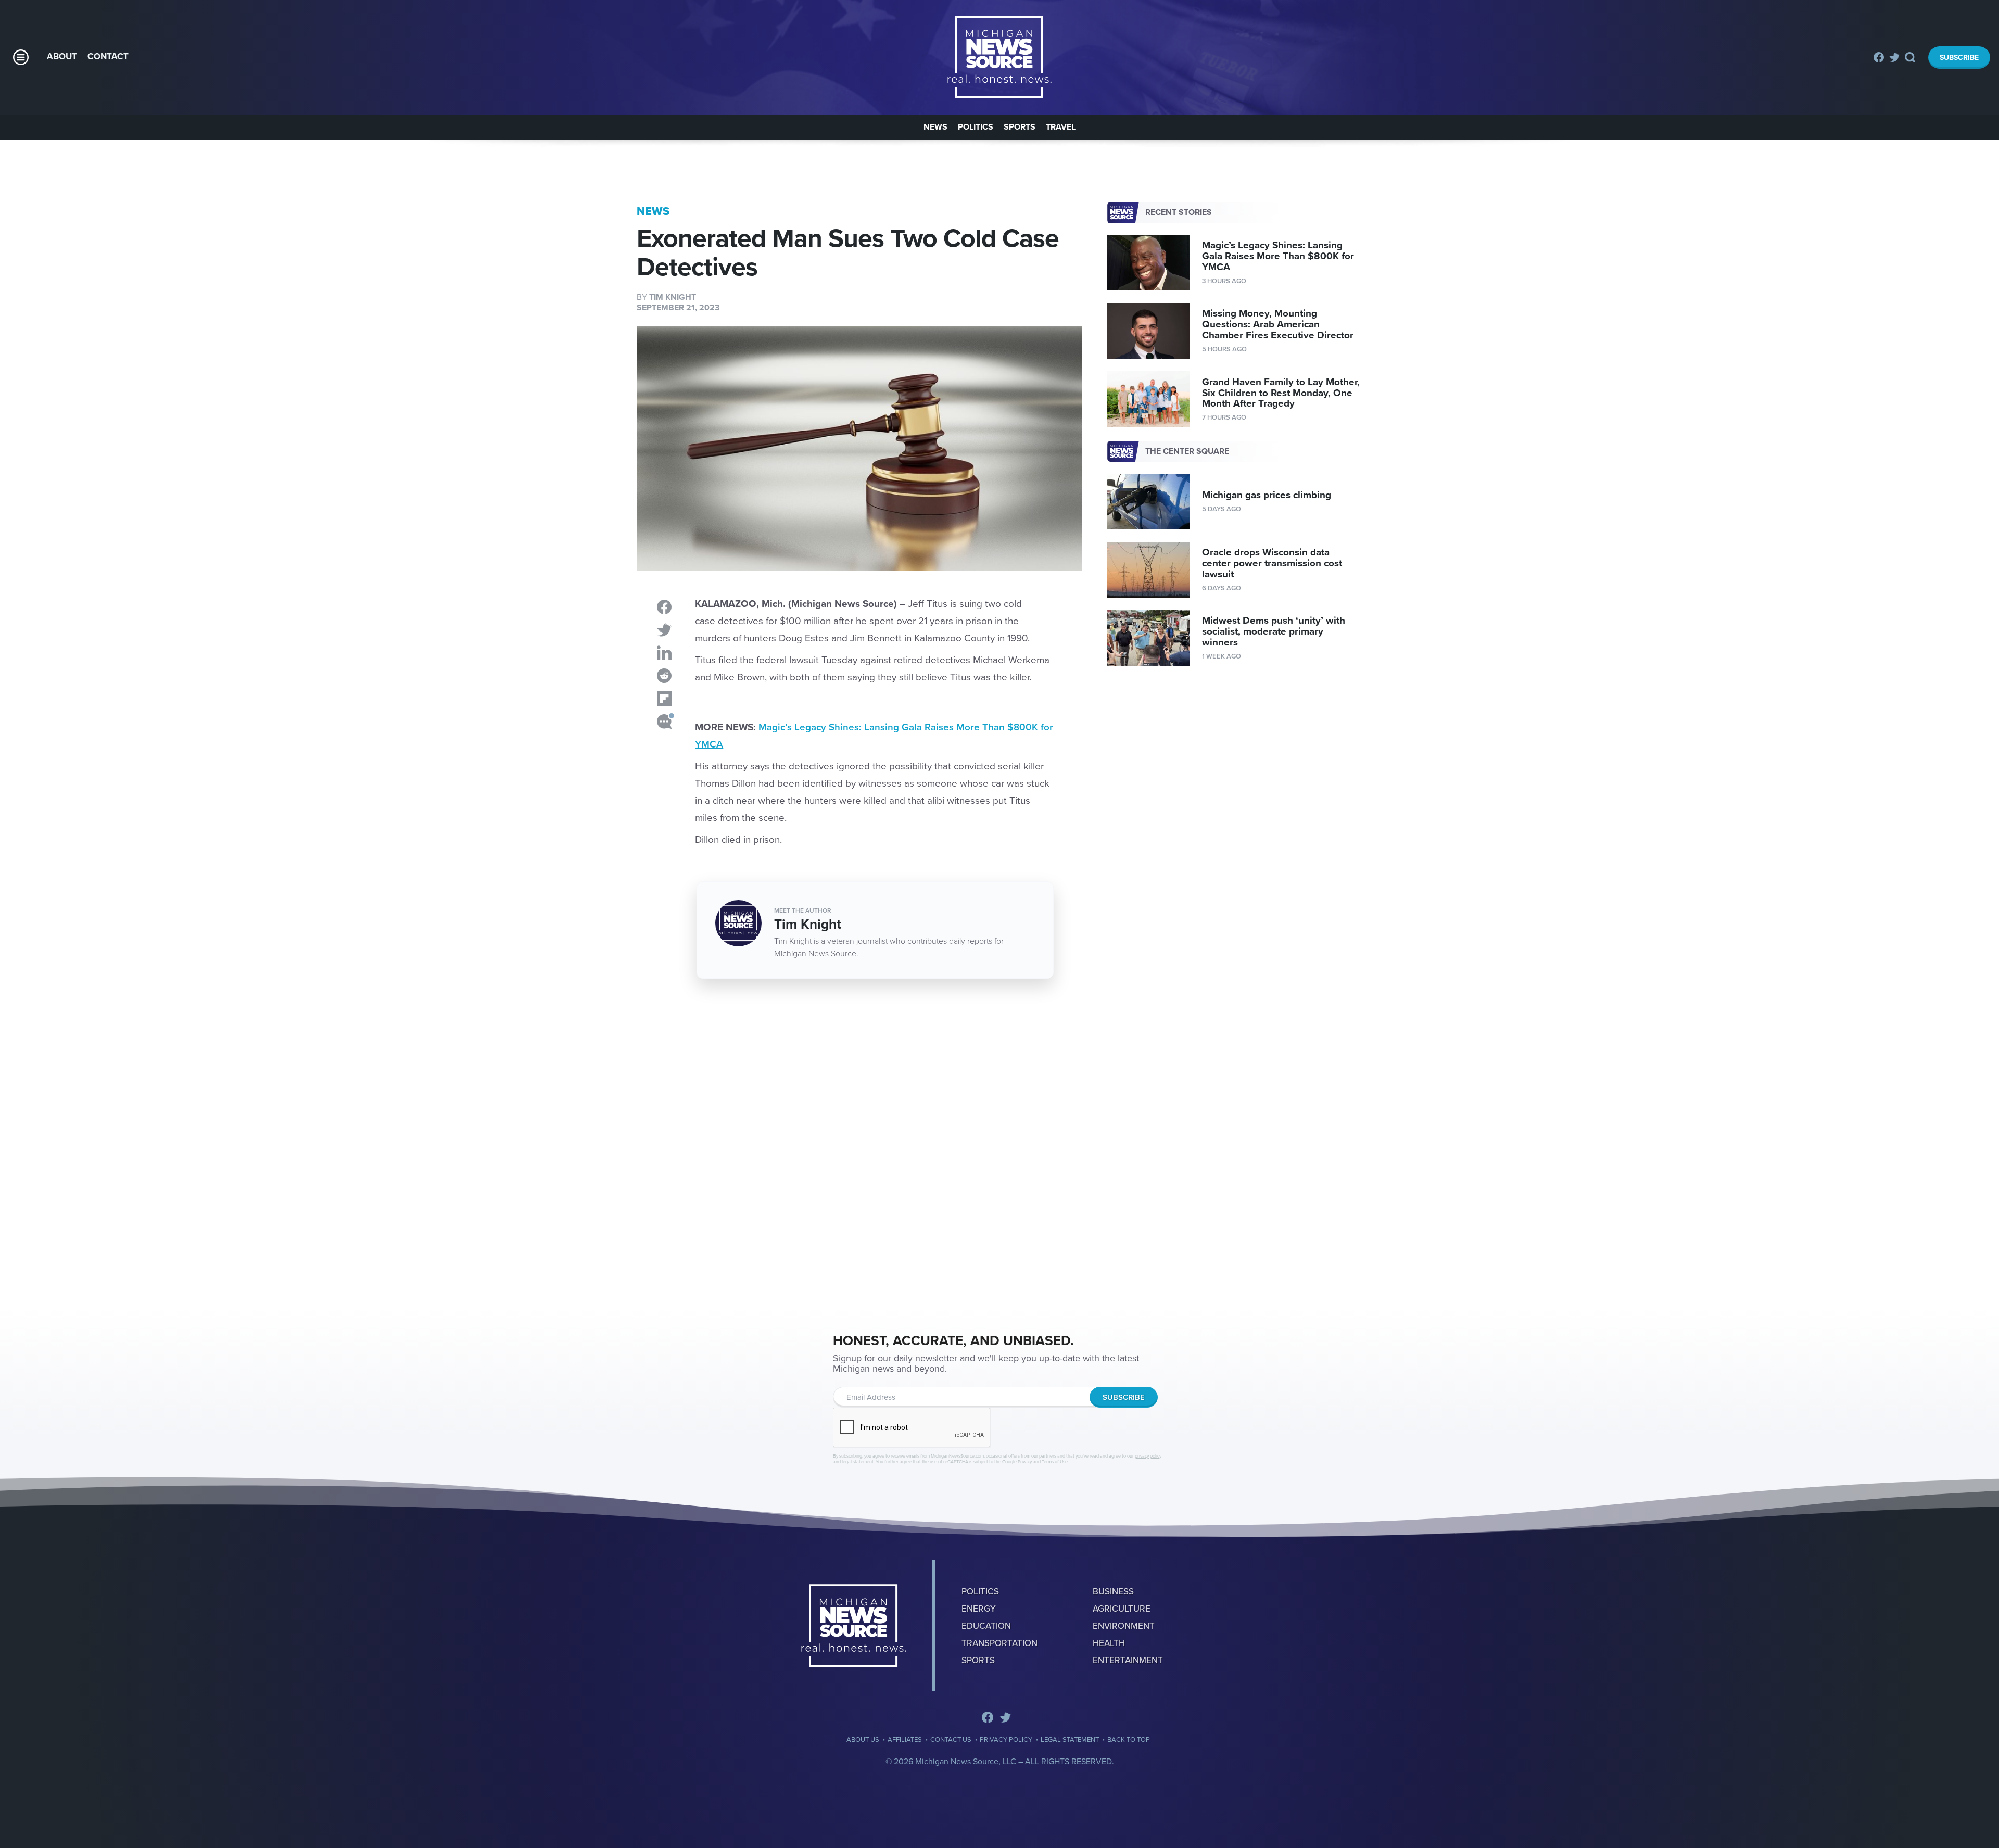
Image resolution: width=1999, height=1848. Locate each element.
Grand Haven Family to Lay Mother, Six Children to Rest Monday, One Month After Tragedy (1281, 393)
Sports (1020, 127)
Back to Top (1129, 1740)
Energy (979, 1609)
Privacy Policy (1006, 1740)
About (62, 56)
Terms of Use (1055, 1462)
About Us (863, 1740)
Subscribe (1959, 58)
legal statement (858, 1462)
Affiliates (905, 1740)
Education (986, 1626)
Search (1911, 57)
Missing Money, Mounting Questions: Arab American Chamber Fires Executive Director (1278, 324)
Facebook (1879, 57)
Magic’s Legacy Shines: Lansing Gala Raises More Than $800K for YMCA (1278, 256)
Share (664, 607)
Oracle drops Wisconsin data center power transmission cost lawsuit (1272, 563)
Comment (664, 722)
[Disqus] (859, 1148)
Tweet (664, 630)
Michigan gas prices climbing (1267, 495)
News (935, 127)
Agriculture (1122, 1609)
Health (1109, 1643)
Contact (108, 56)
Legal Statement (1070, 1740)
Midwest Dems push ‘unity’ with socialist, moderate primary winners (1274, 631)
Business (1113, 1592)
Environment (1124, 1626)
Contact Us (951, 1740)
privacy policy (1148, 1456)
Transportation (1000, 1643)
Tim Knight (673, 297)
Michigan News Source (854, 1626)
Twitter (1894, 57)
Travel (1061, 127)
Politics (976, 127)
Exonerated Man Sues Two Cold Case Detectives (1000, 57)
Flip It (664, 699)
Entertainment (1128, 1660)
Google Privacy (1017, 1462)
